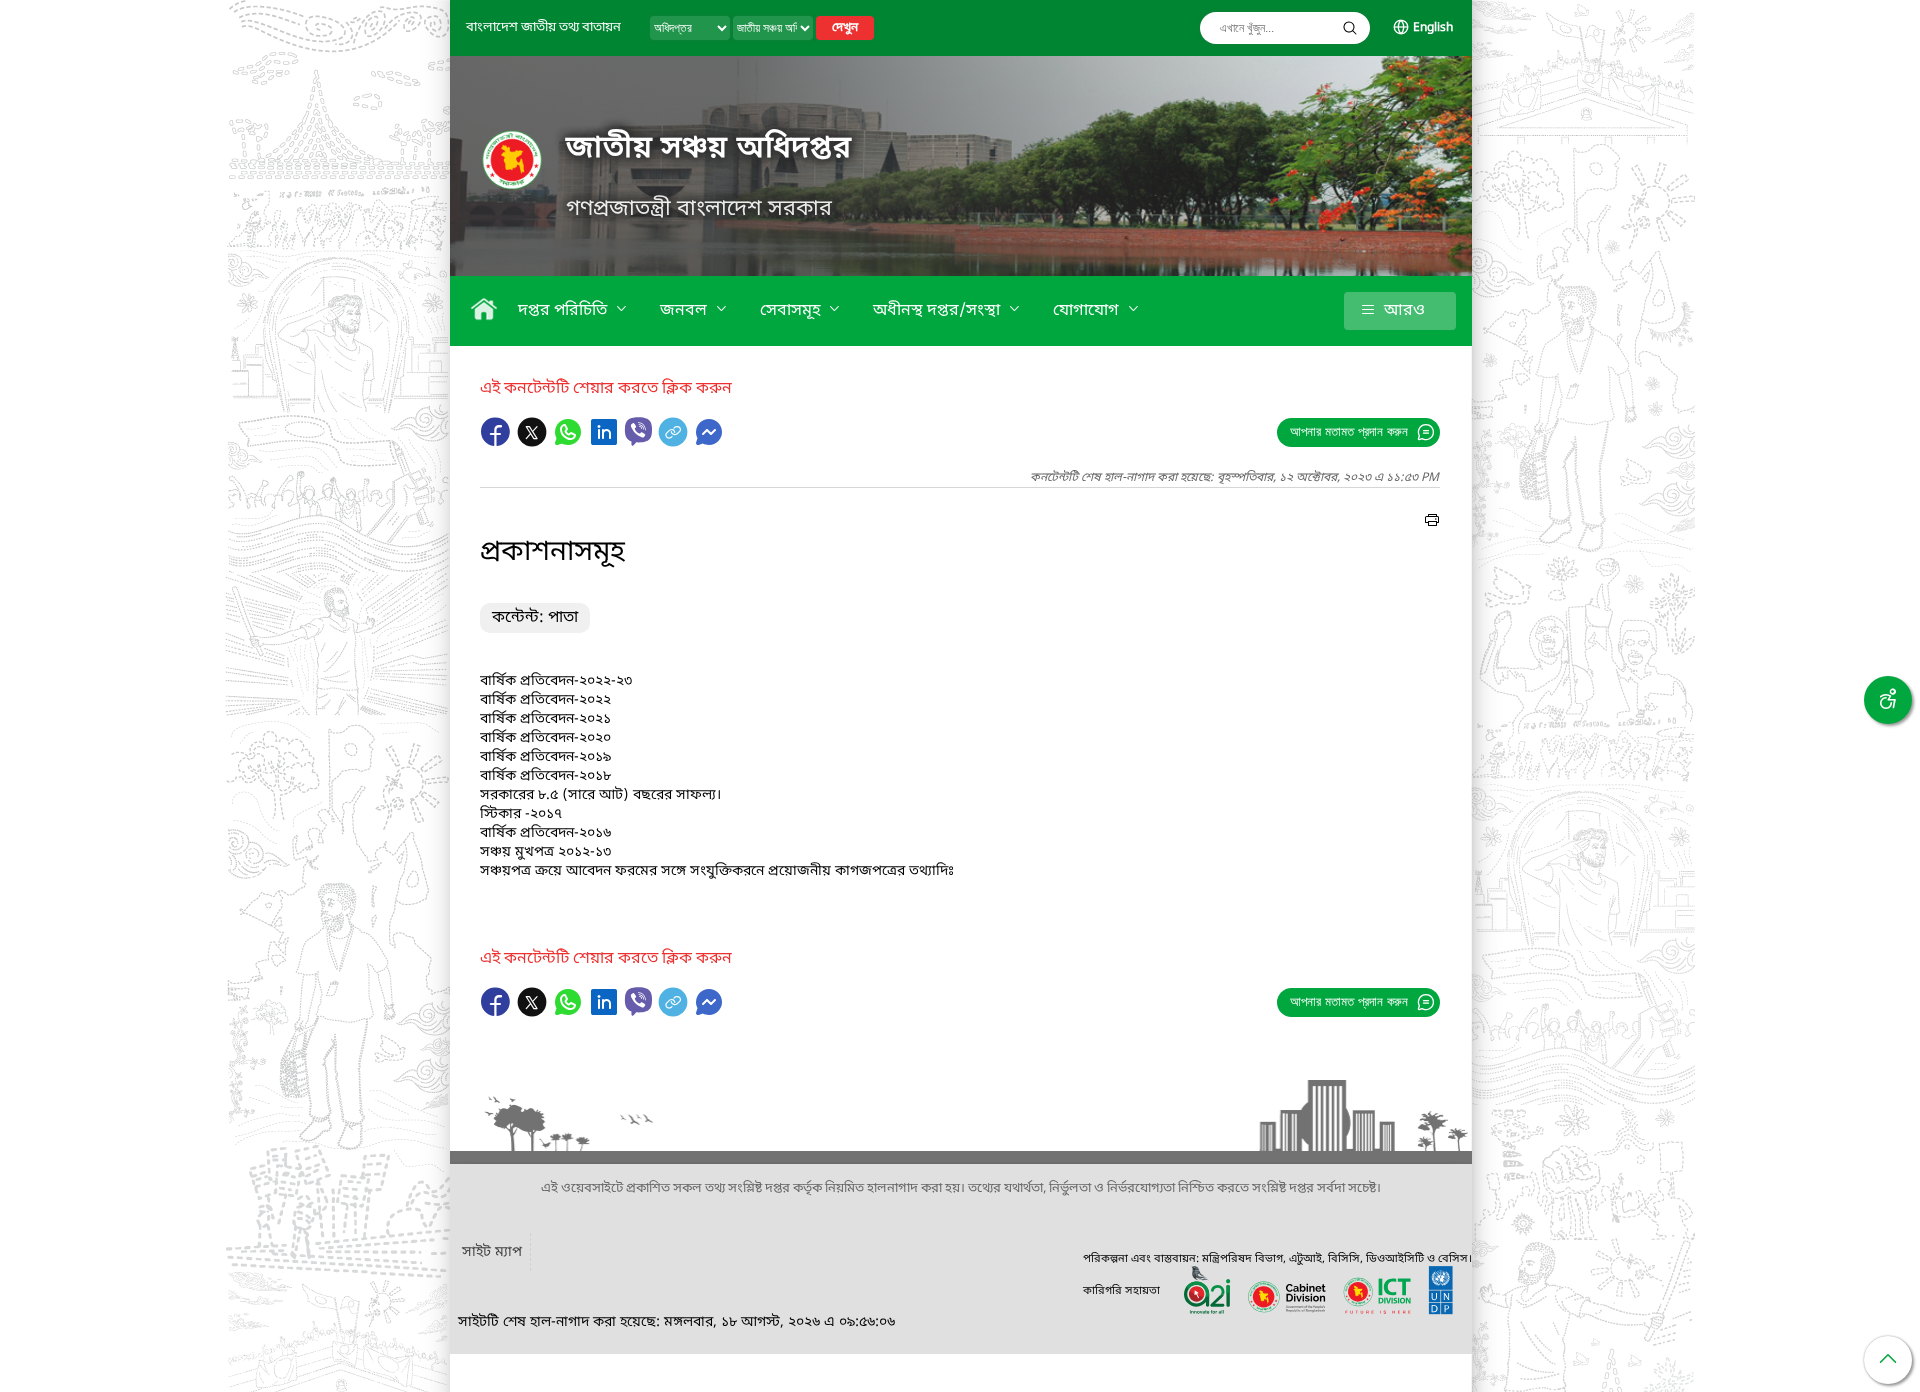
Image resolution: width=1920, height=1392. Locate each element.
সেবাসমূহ (792, 311)
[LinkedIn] (606, 442)
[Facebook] (498, 442)
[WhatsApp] (570, 442)
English (1433, 28)
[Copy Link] (675, 442)
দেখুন (845, 28)
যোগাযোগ (1088, 311)
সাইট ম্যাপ (492, 1252)
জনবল (685, 311)
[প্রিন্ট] (1432, 523)
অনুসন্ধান (1350, 28)
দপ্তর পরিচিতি (564, 311)
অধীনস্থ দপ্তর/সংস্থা (938, 311)
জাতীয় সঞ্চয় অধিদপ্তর (709, 149)
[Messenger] (709, 442)
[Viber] (638, 431)
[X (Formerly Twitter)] (534, 442)
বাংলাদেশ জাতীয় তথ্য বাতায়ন (543, 27)
